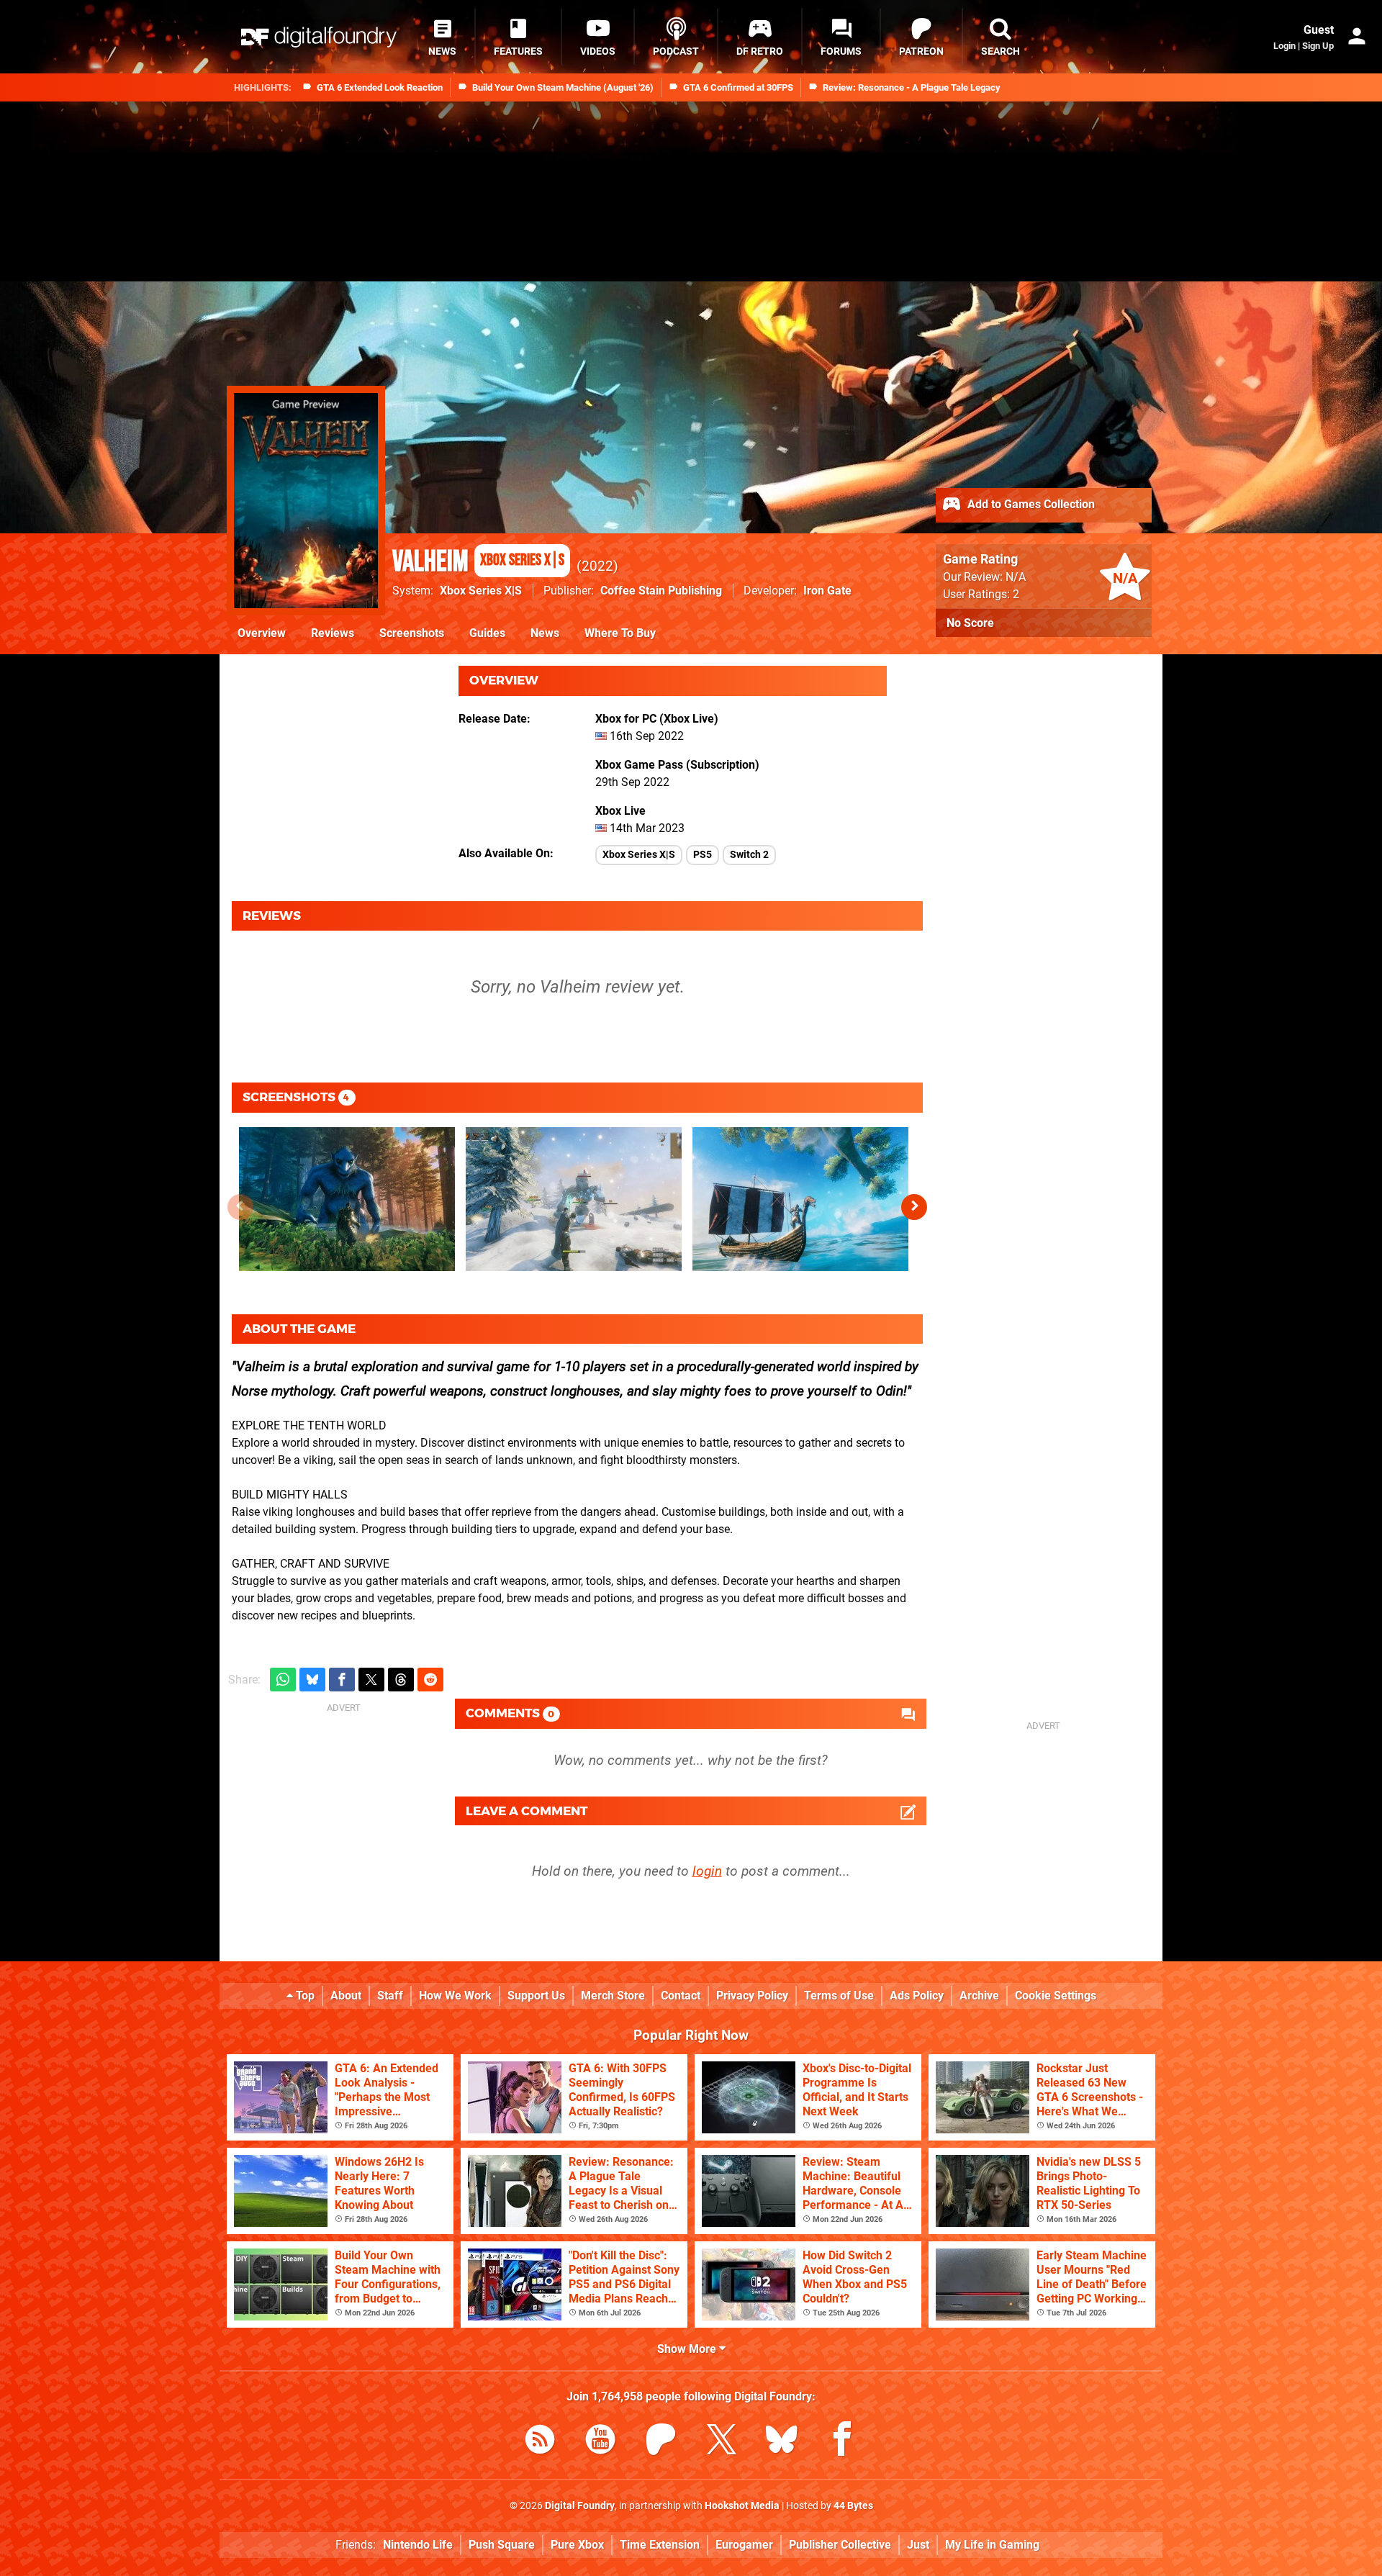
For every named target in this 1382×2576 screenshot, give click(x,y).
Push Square (502, 2545)
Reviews (333, 633)
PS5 (703, 855)
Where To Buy (620, 633)
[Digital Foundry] (319, 37)
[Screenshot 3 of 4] (800, 1199)
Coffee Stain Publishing (661, 591)
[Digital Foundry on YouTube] (600, 2442)
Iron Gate (827, 591)
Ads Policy (917, 1996)
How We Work (455, 1996)
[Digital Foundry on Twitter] (721, 2442)
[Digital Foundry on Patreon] (661, 2442)
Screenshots (412, 633)
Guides (487, 633)
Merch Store (613, 1996)
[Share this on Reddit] (430, 1680)
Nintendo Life (418, 2545)
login (707, 1871)
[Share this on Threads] (401, 1680)
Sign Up (1318, 46)
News (545, 633)
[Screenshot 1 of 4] (347, 1199)
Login (1284, 46)
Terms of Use (839, 1996)
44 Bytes (853, 2506)
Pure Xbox (577, 2545)
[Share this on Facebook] (342, 1680)
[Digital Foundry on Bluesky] (782, 2442)
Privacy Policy (752, 1996)
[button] (914, 1207)
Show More (688, 2349)
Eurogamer (744, 2545)
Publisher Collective (840, 2545)
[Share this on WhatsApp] (283, 1680)
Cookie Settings (1056, 1996)
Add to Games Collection (1030, 504)
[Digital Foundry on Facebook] (842, 2442)
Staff (390, 1996)
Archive (979, 1996)
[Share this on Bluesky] (312, 1680)
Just (918, 2545)
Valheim (478, 562)
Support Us (536, 1996)
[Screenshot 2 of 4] (574, 1199)
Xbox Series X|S (481, 591)
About (346, 1996)
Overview (262, 633)
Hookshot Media (742, 2506)
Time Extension (660, 2545)
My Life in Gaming (992, 2545)
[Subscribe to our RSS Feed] (540, 2442)
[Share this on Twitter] (371, 1680)
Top (304, 1996)
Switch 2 (749, 855)
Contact (681, 1996)
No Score (970, 623)
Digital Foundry (580, 2506)
